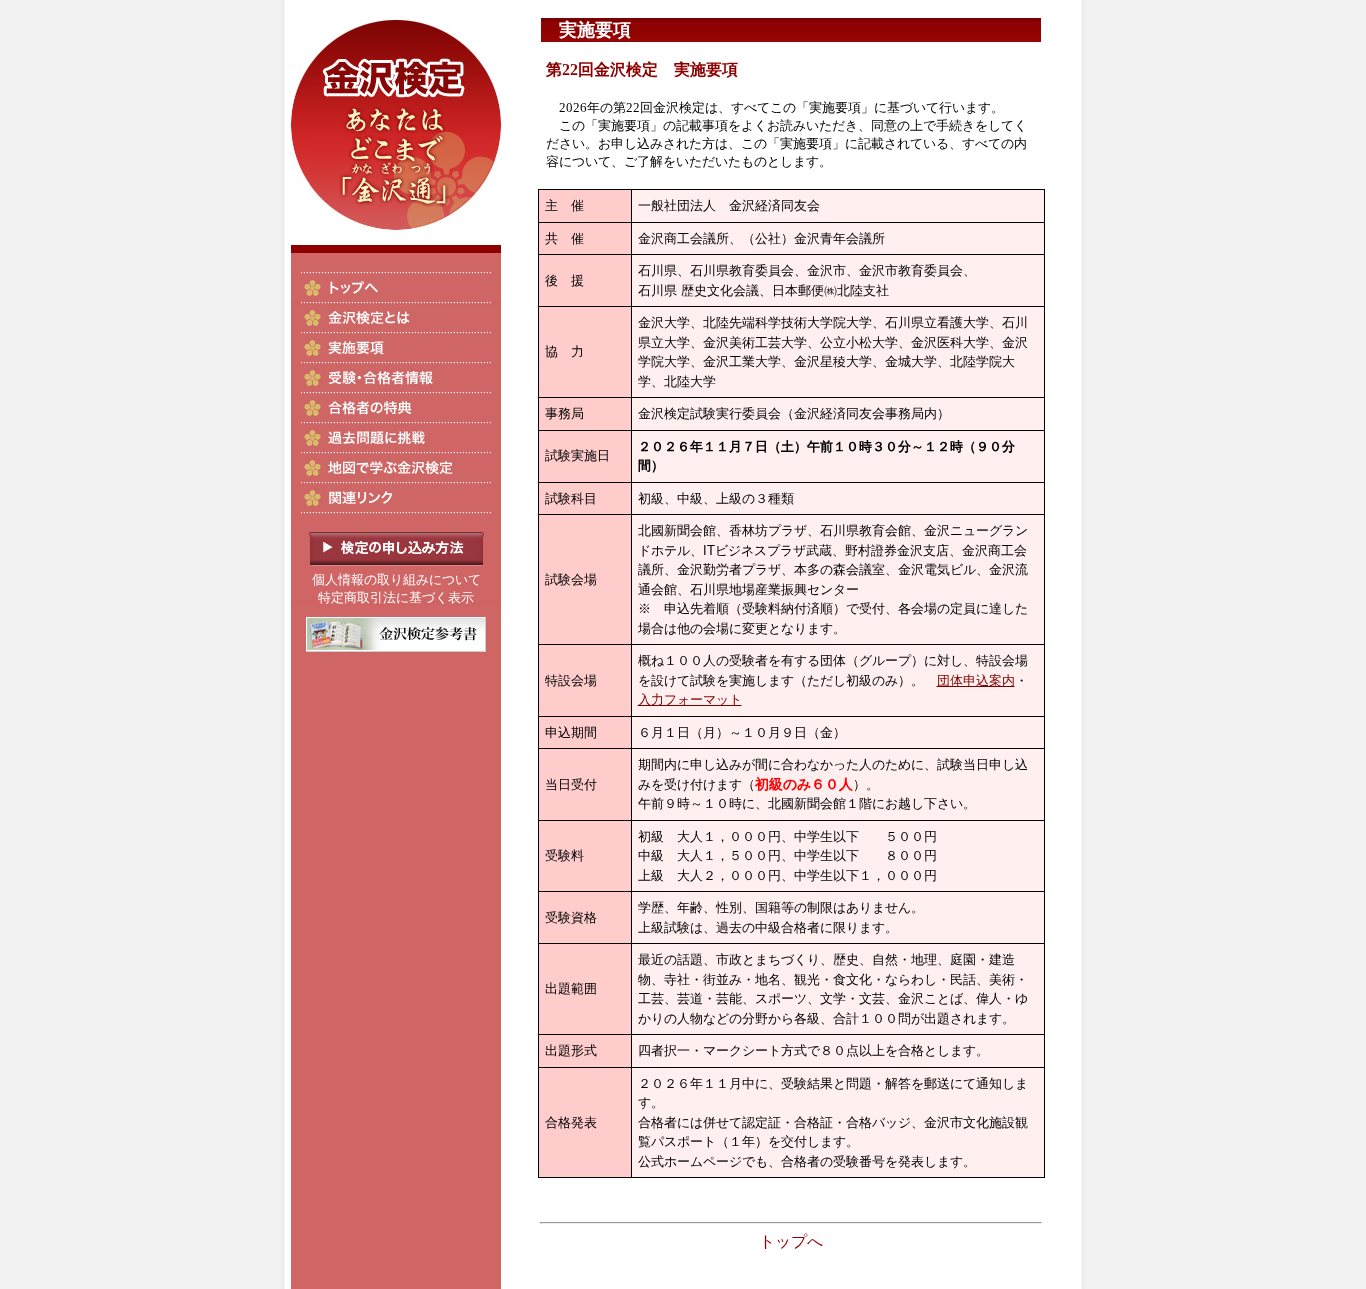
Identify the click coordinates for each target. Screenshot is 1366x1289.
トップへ (791, 1241)
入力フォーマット (690, 699)
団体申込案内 (976, 680)
